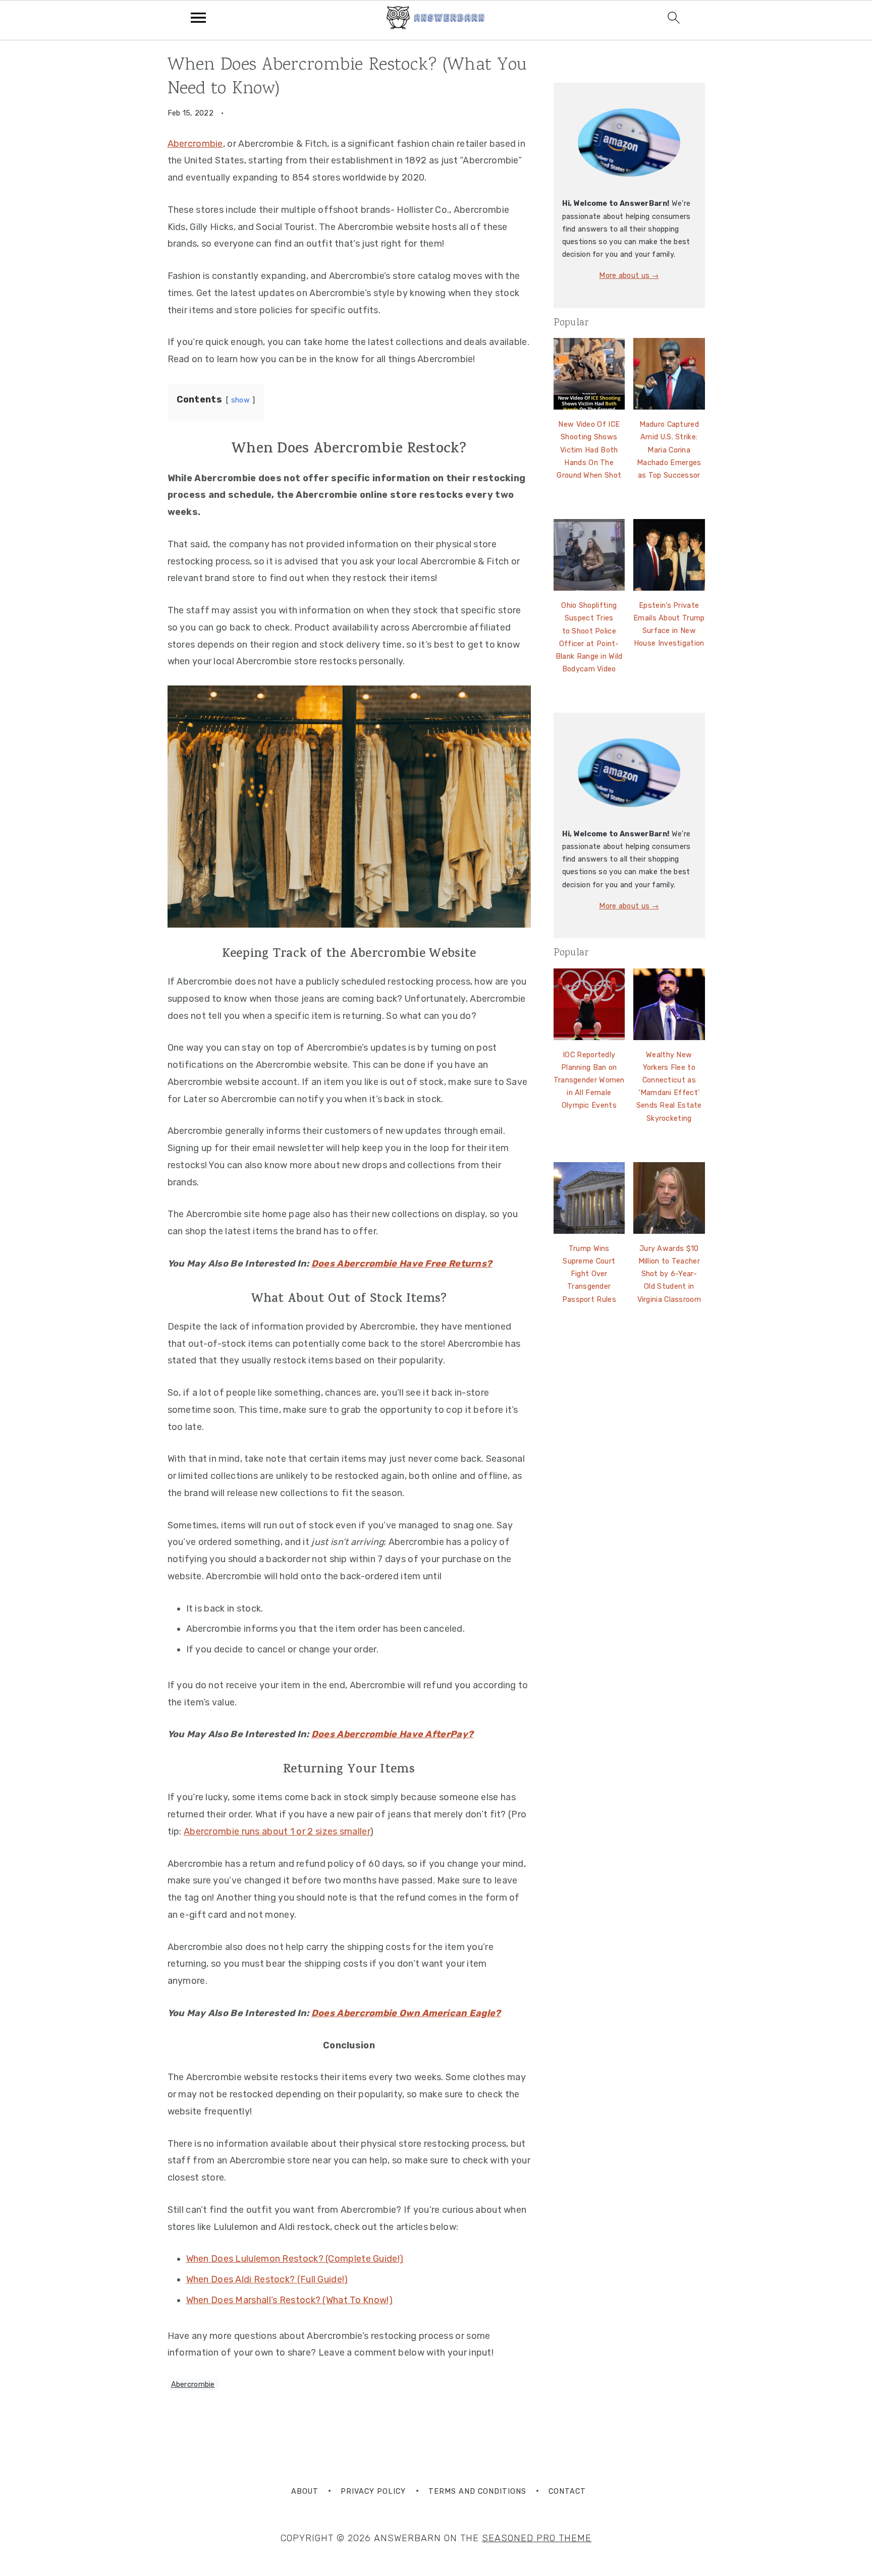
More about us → (629, 276)
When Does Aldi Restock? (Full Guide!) (267, 2279)
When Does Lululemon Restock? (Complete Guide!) (295, 2259)
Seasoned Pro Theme (537, 2538)
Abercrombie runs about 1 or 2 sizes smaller (277, 1831)
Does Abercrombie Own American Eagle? (406, 2013)
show (240, 400)
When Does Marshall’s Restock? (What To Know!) (290, 2300)
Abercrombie (195, 144)
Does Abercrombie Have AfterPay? (392, 1734)
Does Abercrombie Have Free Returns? (402, 1264)
